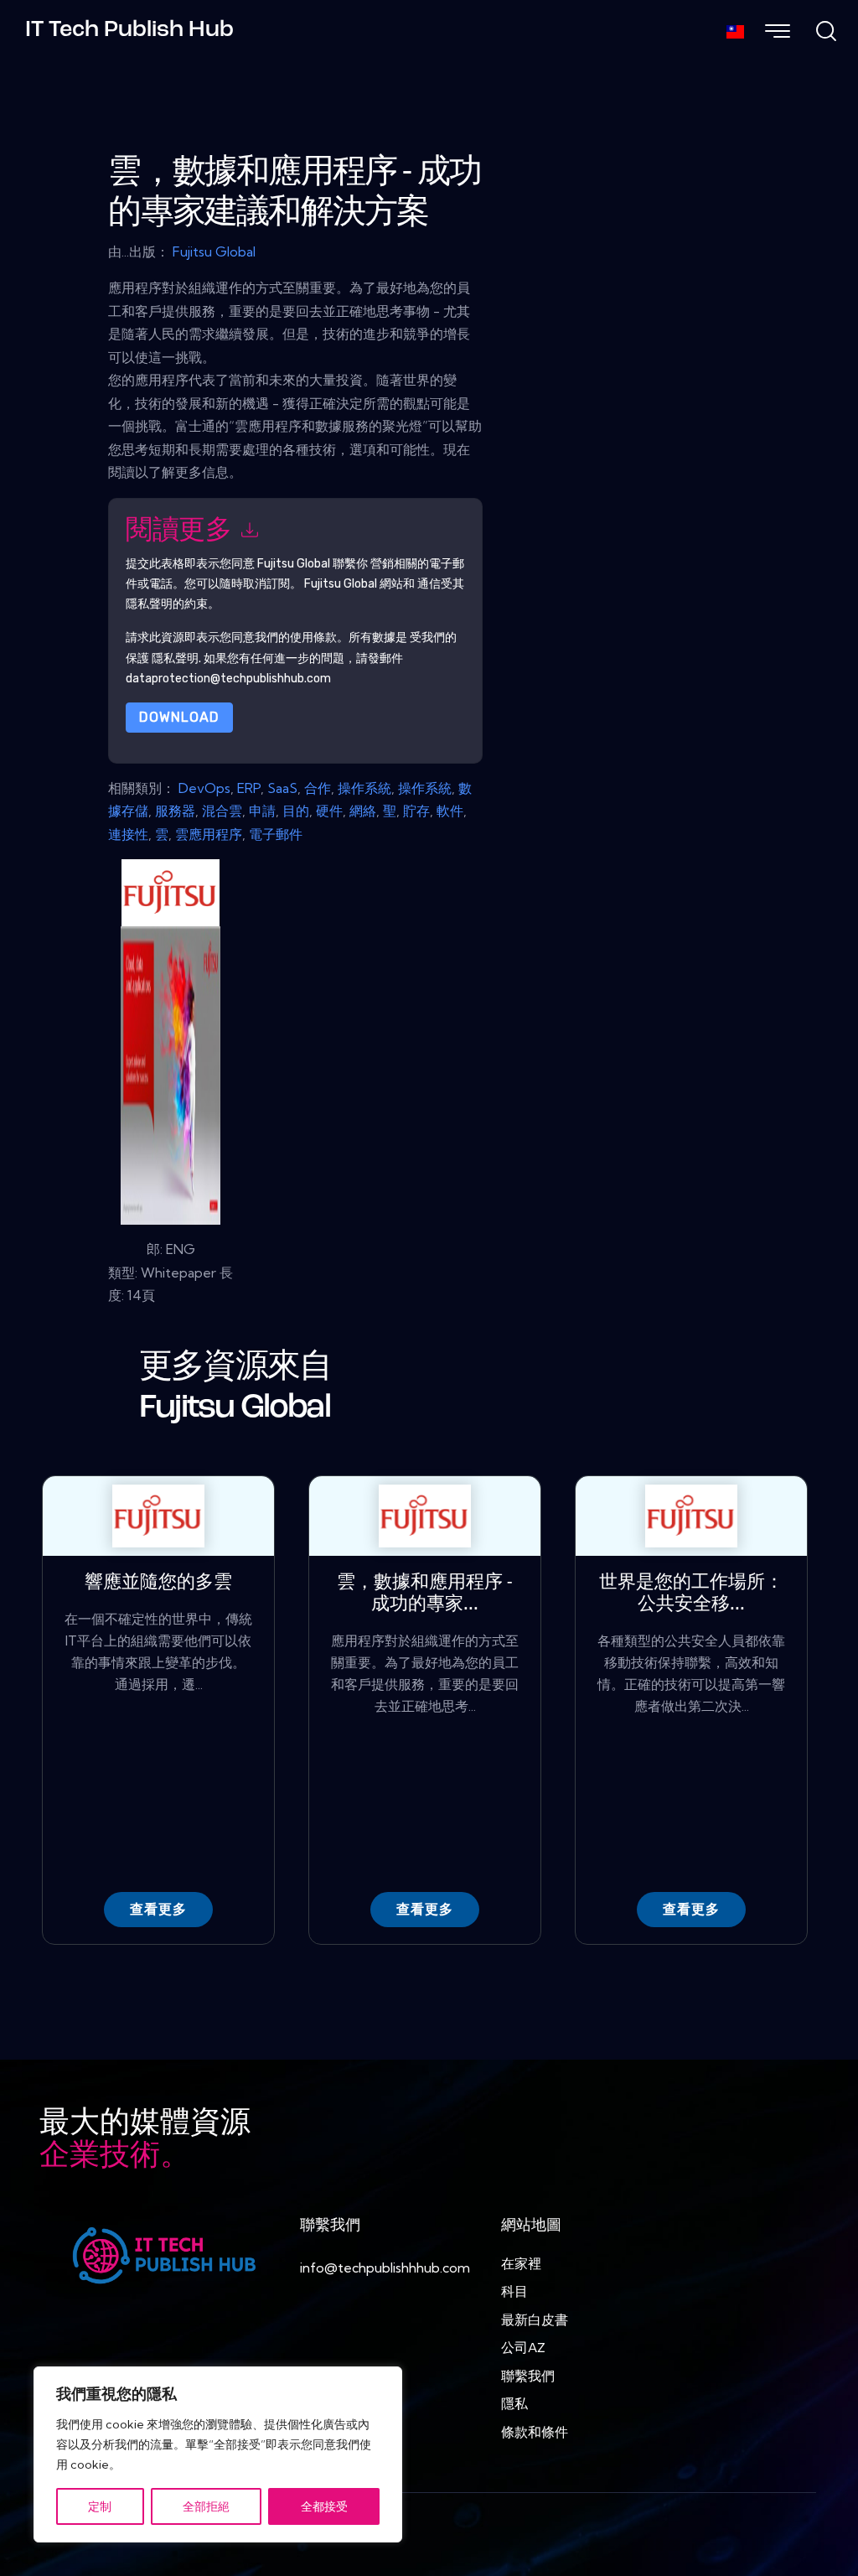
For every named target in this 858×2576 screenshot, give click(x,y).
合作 (318, 788)
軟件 (450, 811)
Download (179, 717)
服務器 (175, 811)
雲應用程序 (209, 834)
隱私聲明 (175, 658)
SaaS (282, 788)
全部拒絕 (206, 2506)
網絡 (363, 811)
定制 (100, 2506)
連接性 (128, 834)
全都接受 (324, 2506)
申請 (262, 811)
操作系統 (364, 788)
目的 (296, 811)
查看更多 (158, 1909)
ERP (249, 788)
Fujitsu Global (214, 251)
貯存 (416, 811)
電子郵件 (276, 834)
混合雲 (222, 811)
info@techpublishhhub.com (385, 2268)
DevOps (204, 788)
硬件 (329, 811)
